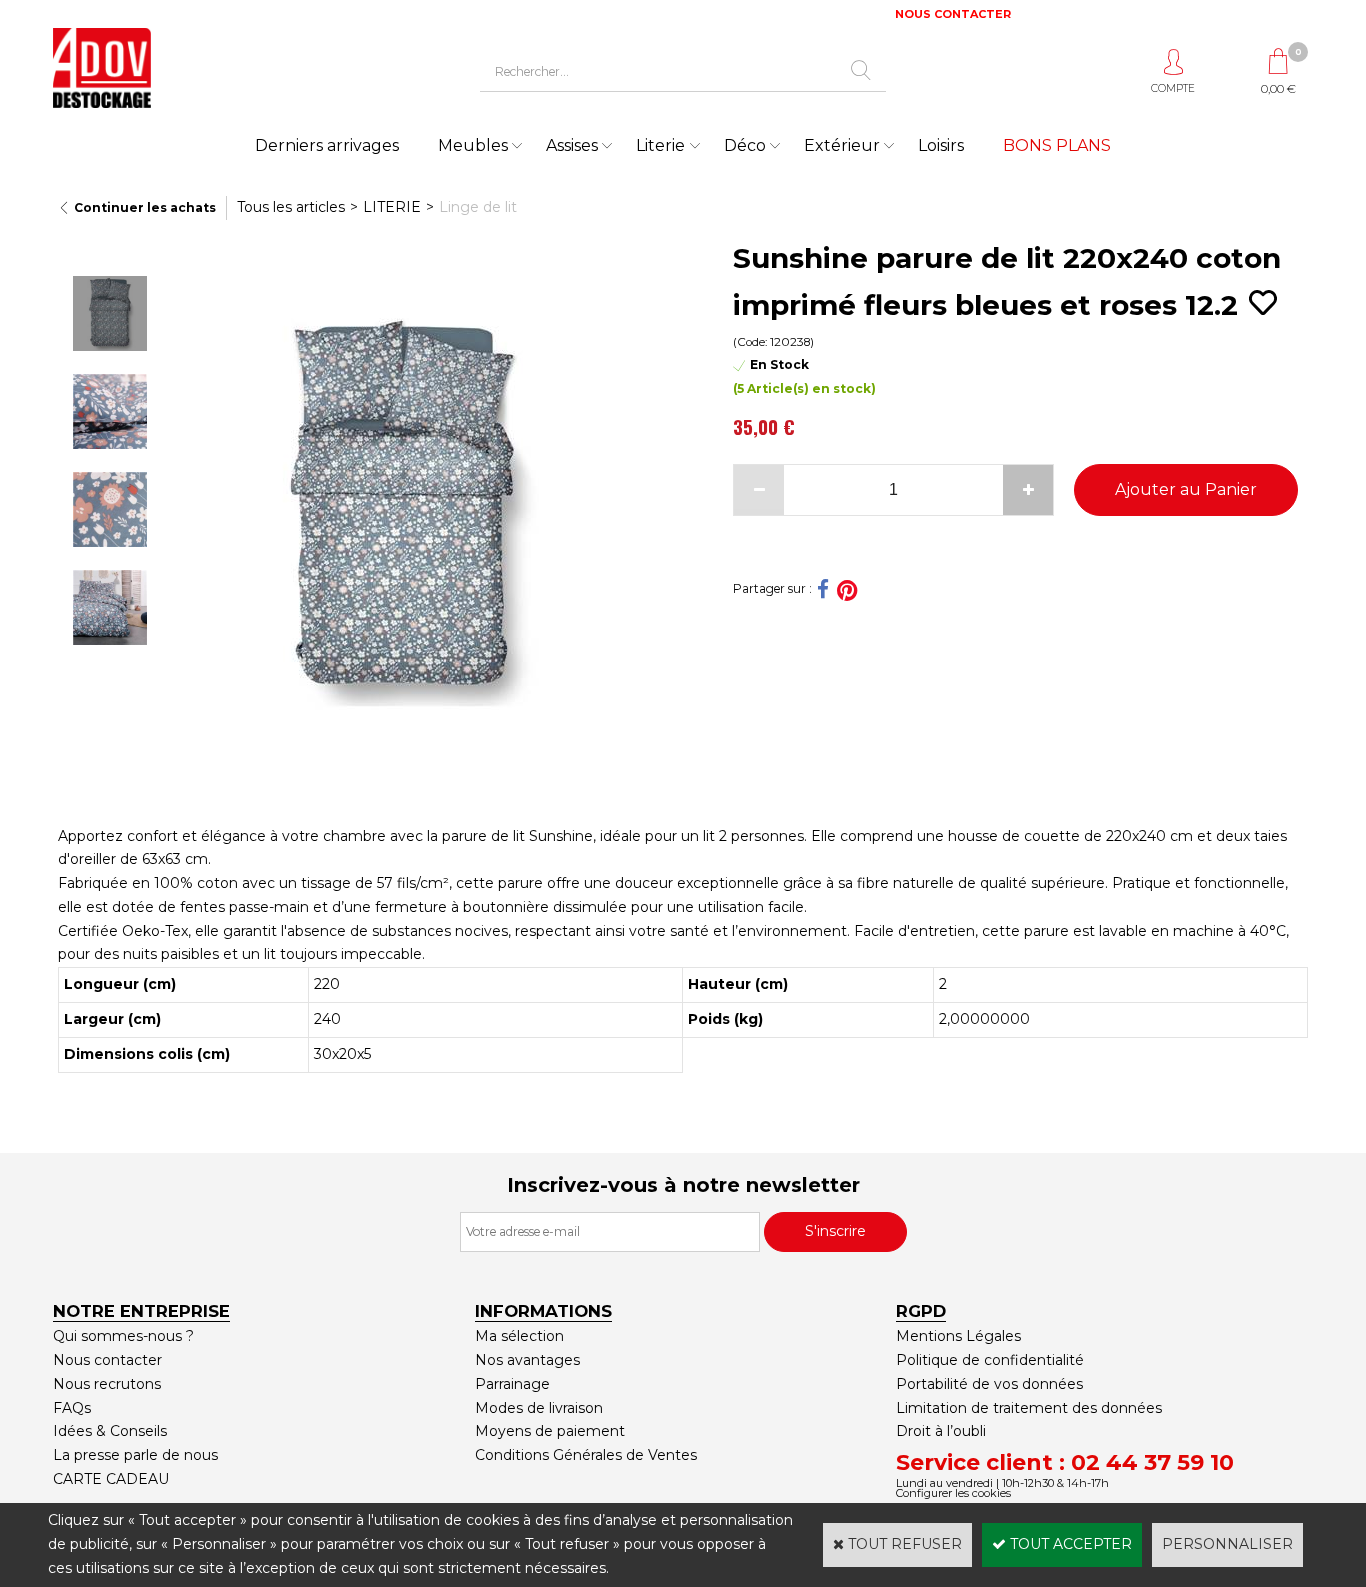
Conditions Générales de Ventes (586, 1455)
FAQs (72, 1408)
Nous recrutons (107, 1384)
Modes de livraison (539, 1408)
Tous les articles (291, 207)
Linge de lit (478, 207)
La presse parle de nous (135, 1455)
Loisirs (941, 145)
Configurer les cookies (953, 1493)
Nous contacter (107, 1360)
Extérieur (842, 145)
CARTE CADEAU (111, 1479)
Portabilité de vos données (989, 1384)
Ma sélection (519, 1336)
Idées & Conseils (110, 1431)
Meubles (473, 145)
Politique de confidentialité (990, 1360)
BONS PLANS (1057, 145)
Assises (572, 145)
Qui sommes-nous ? (123, 1336)
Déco (745, 145)
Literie (660, 145)
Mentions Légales (958, 1336)
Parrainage (512, 1384)
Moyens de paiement (550, 1431)
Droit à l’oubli (941, 1431)
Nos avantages (527, 1360)
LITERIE (392, 207)
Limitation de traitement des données (1029, 1408)
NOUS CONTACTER (953, 14)
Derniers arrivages (327, 145)
